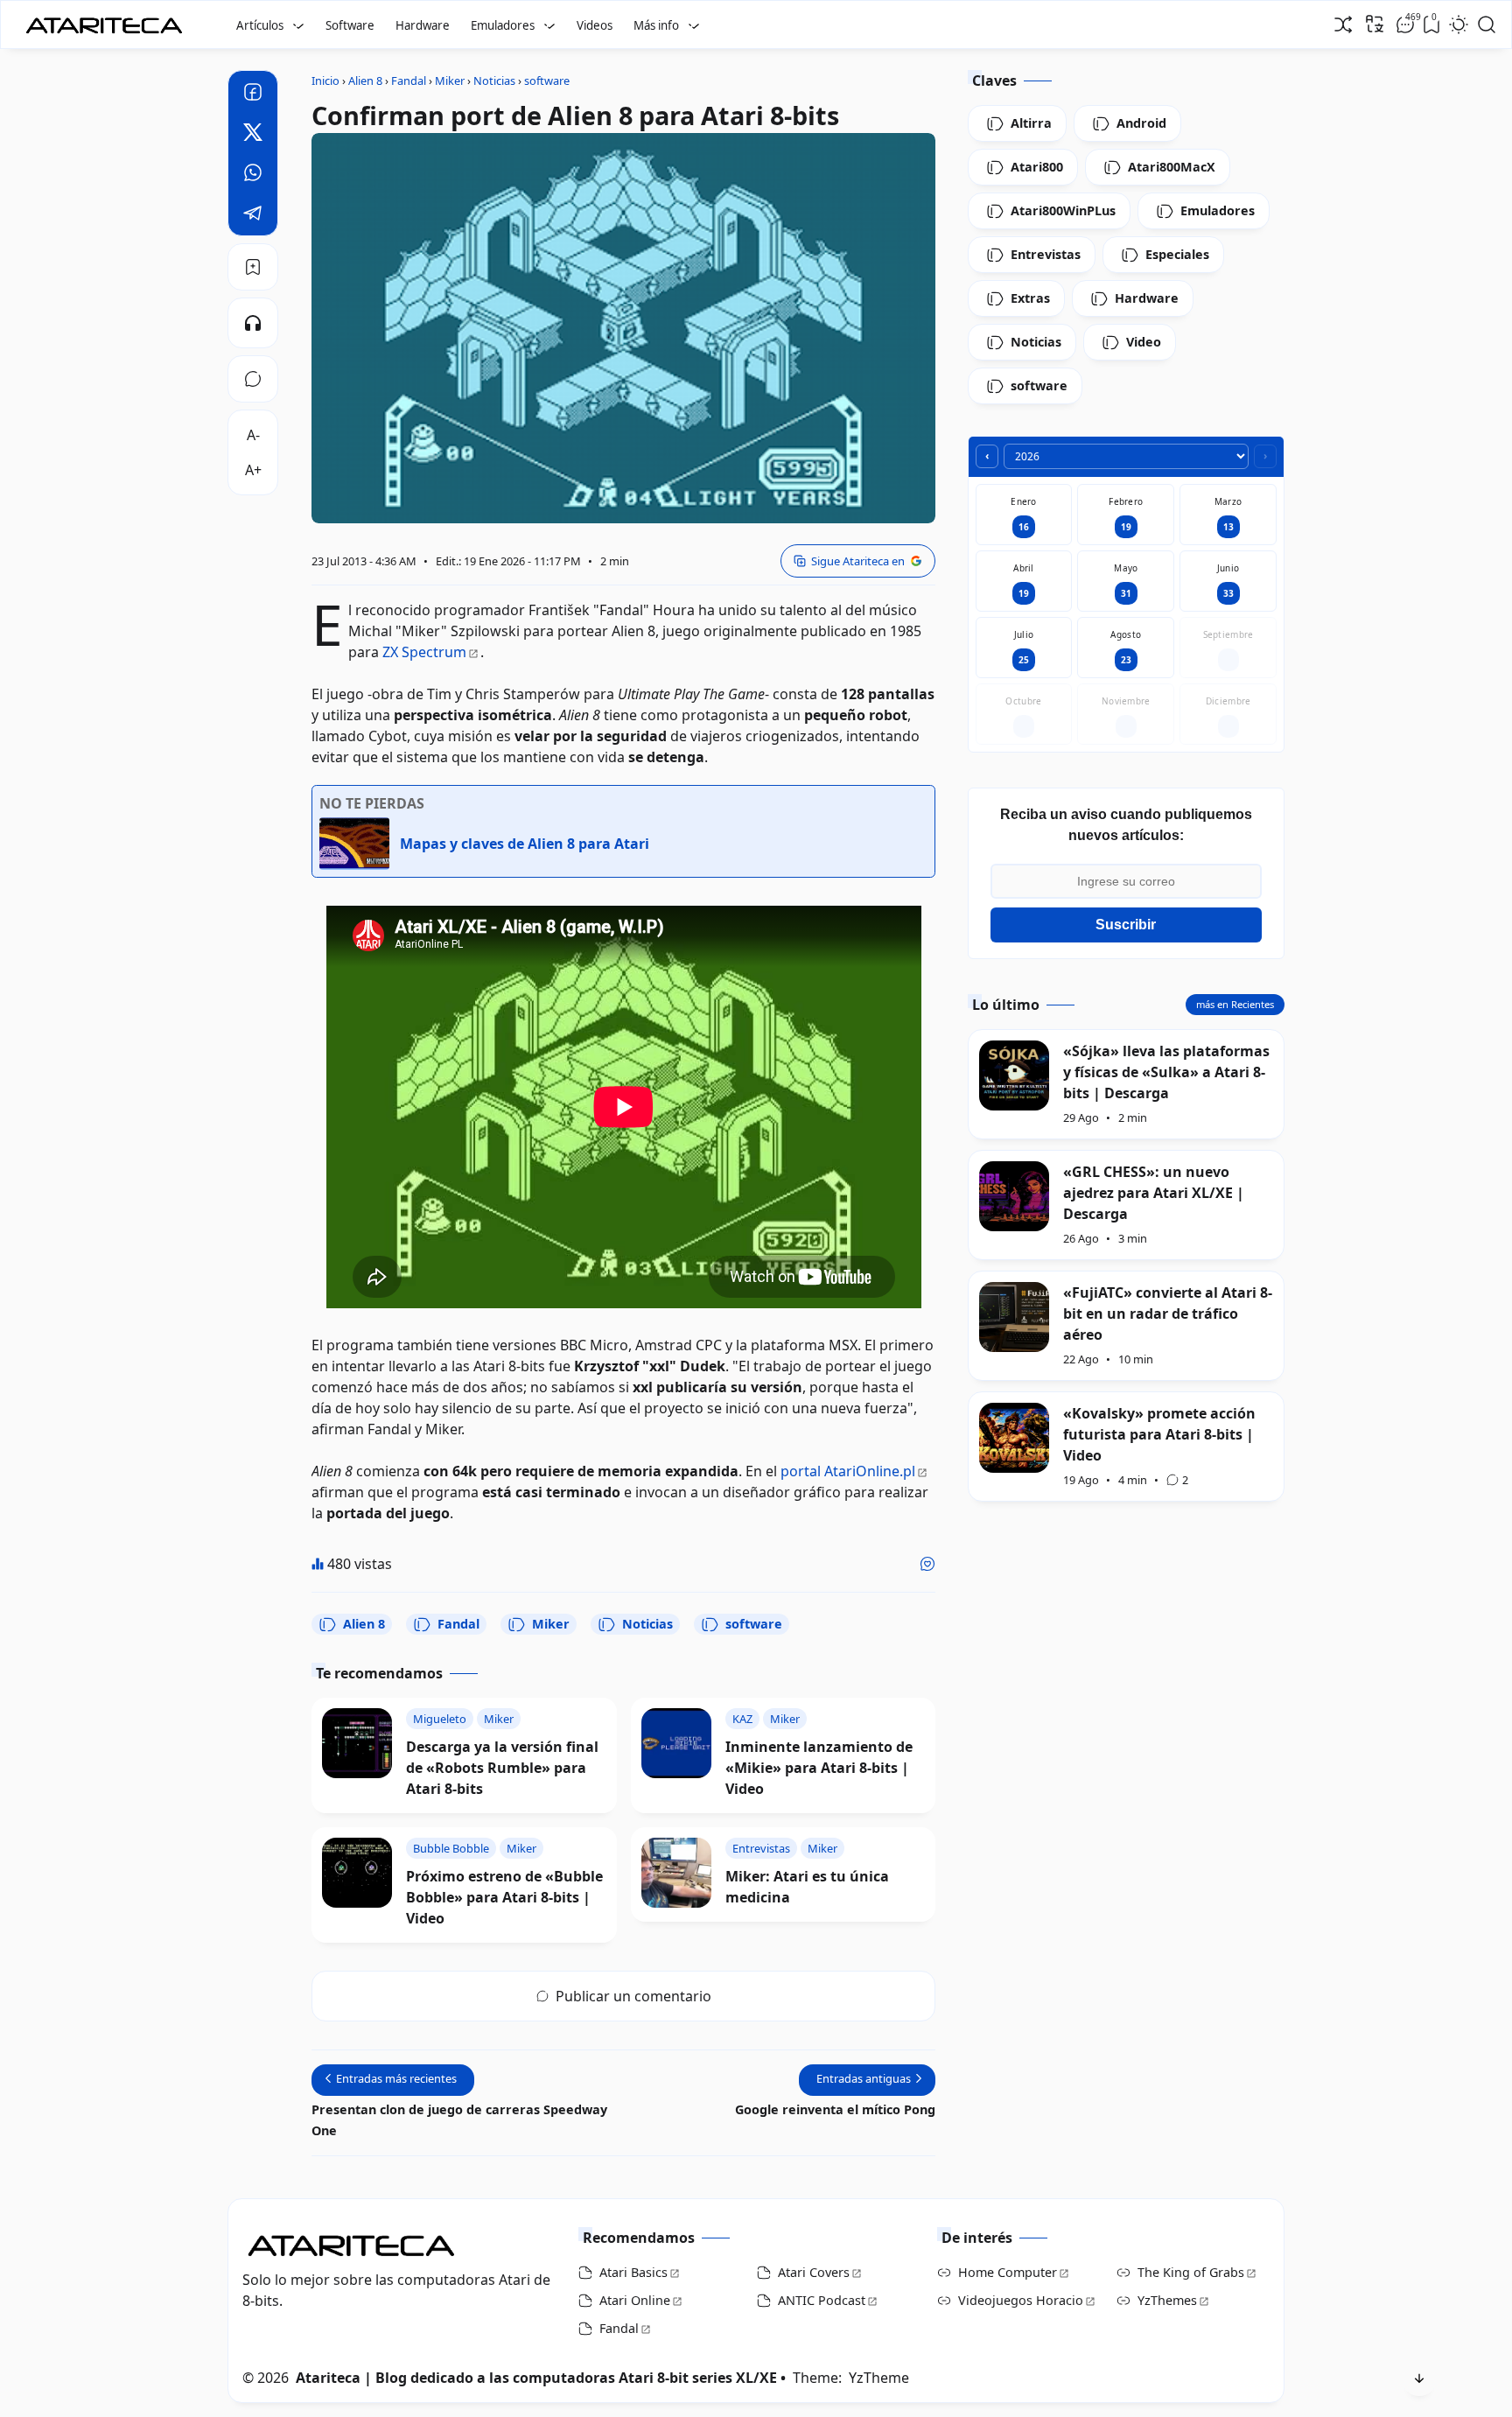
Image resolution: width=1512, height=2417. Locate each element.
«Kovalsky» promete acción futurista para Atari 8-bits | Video (1159, 1434)
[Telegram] (253, 215)
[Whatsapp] (253, 175)
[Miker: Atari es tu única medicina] (676, 1873)
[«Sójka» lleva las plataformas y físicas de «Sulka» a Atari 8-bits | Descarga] (1014, 1075)
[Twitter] (253, 135)
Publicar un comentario (633, 1996)
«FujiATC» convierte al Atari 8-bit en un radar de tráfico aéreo (1168, 1314)
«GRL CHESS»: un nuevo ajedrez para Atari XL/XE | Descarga (1154, 1193)
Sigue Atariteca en (858, 561)
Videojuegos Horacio (1021, 2300)
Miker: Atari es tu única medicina (807, 1887)
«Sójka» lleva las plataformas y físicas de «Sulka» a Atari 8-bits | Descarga (1166, 1072)
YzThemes (1167, 2300)
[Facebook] (253, 95)
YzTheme (879, 2378)
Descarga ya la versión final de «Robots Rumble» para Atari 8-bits (502, 1768)
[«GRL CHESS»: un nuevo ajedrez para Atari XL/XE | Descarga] (1014, 1196)
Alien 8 (364, 1624)
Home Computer (1008, 2272)
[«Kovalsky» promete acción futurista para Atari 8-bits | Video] (1014, 1438)
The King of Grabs (1191, 2272)
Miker (551, 1624)
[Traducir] (1375, 24)
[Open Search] (1487, 25)
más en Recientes (1235, 1004)
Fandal (458, 1624)
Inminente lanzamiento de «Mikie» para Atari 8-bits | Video (819, 1768)
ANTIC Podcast (822, 2300)
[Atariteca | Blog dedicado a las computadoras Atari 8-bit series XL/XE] (108, 20)
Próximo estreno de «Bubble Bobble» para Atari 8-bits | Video (504, 1897)
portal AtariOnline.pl (848, 1471)
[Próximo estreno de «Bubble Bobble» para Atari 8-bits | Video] (357, 1873)
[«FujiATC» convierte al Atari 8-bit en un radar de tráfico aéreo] (1014, 1317)
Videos (595, 25)
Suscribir (1126, 925)
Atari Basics (633, 2272)
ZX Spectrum (424, 652)
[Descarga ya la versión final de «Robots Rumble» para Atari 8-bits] (357, 1743)
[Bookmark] (253, 267)
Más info (656, 25)
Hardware (423, 25)
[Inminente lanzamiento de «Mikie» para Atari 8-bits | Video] (676, 1743)
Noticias (647, 1624)
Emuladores (503, 25)
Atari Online (635, 2300)
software (754, 1624)
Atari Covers (814, 2272)
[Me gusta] (927, 1564)
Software (350, 25)
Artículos (260, 25)
